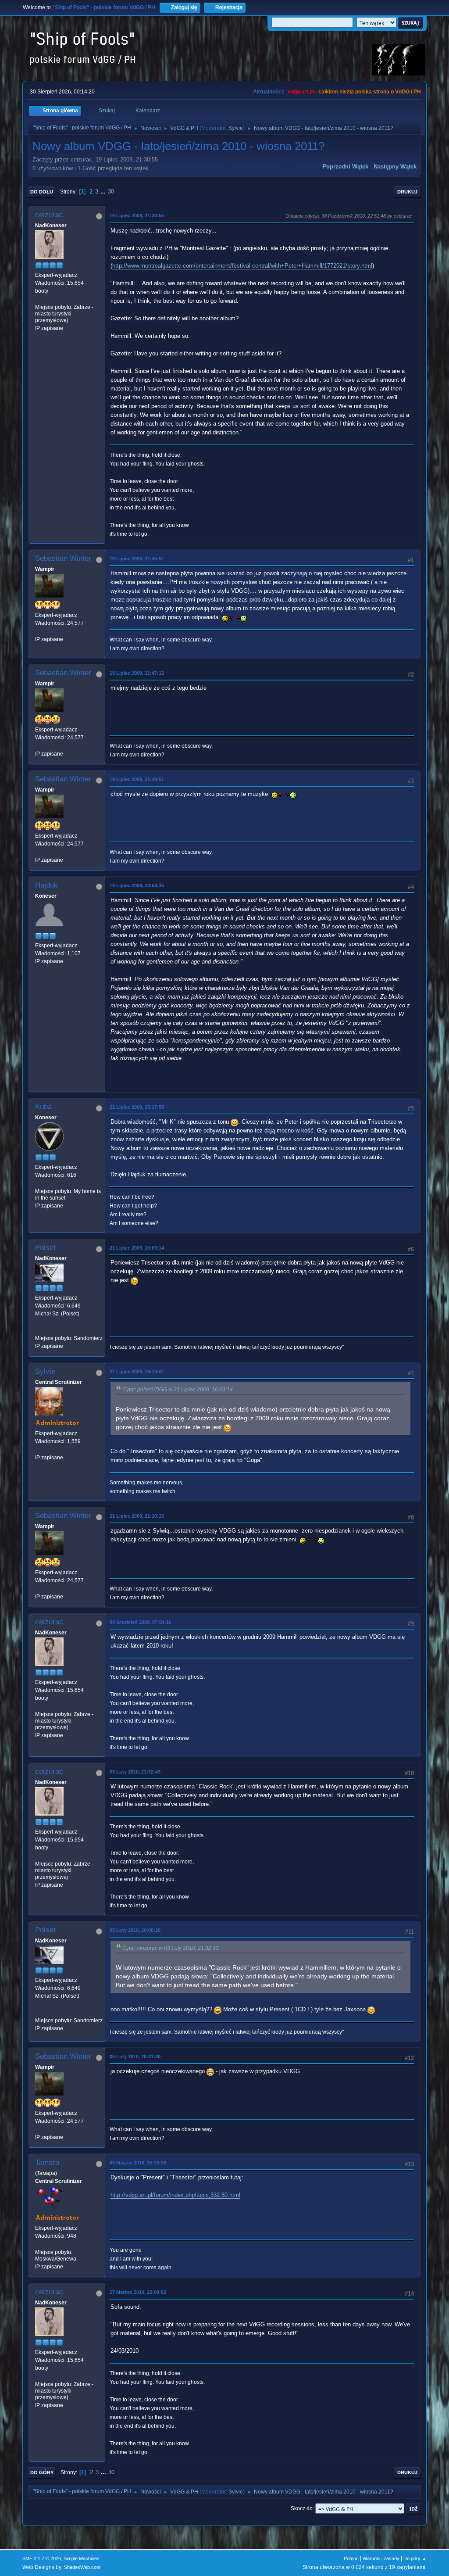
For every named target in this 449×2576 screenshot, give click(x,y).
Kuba (43, 1107)
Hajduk (46, 885)
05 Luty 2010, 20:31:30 (135, 2057)
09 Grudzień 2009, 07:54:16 (141, 1622)
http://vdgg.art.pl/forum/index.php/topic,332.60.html (175, 2195)
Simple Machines (82, 2558)
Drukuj (407, 192)
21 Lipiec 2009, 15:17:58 (137, 1107)
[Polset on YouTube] (39, 1330)
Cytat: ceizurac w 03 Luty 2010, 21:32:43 (171, 1948)
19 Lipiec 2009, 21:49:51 (137, 779)
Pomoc (351, 2558)
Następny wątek (395, 167)
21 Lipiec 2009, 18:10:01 (137, 1372)
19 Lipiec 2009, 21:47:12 (137, 673)
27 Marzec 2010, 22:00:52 (138, 2292)
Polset (45, 1248)
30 (111, 192)
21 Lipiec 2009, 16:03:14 (137, 1248)
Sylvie (236, 128)
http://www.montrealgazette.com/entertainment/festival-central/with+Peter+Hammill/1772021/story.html (242, 266)
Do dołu (42, 192)
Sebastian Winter (63, 558)
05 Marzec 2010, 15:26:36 (138, 2163)
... (104, 192)
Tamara (47, 2162)
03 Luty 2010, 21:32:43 (135, 1772)
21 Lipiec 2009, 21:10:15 (137, 1516)
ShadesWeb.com (82, 2567)
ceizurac (49, 215)
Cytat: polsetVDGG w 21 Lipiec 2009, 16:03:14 (178, 1390)
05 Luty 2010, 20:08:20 (135, 1930)
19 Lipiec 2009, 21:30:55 (137, 215)
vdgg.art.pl (301, 92)
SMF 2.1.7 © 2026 (42, 2558)
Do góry (42, 2472)
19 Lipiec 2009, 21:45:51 (137, 559)
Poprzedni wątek (345, 167)
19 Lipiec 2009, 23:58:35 (137, 885)
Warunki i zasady (381, 2558)
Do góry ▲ (415, 2558)
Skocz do (302, 2508)
